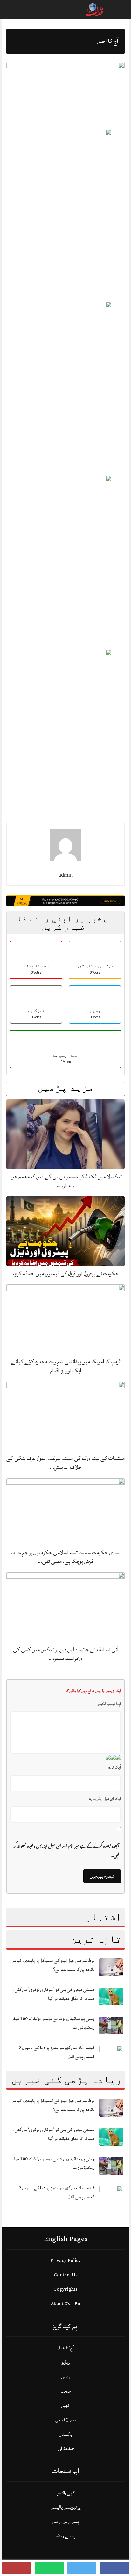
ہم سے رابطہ (65, 2536)
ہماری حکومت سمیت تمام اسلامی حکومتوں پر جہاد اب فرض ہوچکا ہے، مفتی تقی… (65, 1557)
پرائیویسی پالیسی (65, 2507)
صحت (66, 2391)
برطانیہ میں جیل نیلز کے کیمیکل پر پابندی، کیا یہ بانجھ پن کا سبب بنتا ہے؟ (53, 1965)
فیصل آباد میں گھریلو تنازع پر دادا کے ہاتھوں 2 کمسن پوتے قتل (57, 2052)
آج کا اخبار (66, 2348)
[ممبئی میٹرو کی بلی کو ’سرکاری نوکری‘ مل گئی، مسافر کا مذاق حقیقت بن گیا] (111, 1996)
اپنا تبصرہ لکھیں (109, 1704)
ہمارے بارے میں (65, 2522)
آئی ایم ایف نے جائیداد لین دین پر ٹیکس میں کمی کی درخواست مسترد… (66, 1654)
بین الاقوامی (65, 2420)
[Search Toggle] (32, 10)
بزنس (66, 2377)
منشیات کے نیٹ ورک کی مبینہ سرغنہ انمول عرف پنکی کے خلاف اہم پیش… (65, 1463)
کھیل (65, 2405)
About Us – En (65, 2304)
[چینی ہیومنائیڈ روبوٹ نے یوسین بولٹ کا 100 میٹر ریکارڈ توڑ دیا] (111, 2025)
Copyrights (65, 2289)
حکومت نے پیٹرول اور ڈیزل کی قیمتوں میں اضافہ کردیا (65, 1273)
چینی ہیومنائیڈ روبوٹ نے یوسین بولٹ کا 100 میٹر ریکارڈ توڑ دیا (53, 2023)
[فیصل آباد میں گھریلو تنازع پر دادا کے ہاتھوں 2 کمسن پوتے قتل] (111, 2054)
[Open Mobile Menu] (118, 10)
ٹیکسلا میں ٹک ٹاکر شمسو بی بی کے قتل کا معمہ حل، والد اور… (66, 1181)
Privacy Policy (66, 2261)
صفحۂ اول (66, 2449)
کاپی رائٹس (66, 2493)
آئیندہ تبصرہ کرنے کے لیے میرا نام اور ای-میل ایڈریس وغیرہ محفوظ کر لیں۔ (66, 1851)
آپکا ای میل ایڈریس (105, 1799)
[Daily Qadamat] (95, 9)
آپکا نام (114, 1767)
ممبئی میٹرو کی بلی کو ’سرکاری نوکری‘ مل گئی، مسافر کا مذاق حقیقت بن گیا (54, 1994)
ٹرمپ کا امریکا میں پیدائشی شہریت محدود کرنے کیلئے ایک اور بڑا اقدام (66, 1366)
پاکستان (66, 2434)
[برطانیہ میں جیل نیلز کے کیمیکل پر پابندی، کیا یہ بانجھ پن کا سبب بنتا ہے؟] (111, 1967)
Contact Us (66, 2275)
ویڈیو (65, 2362)
